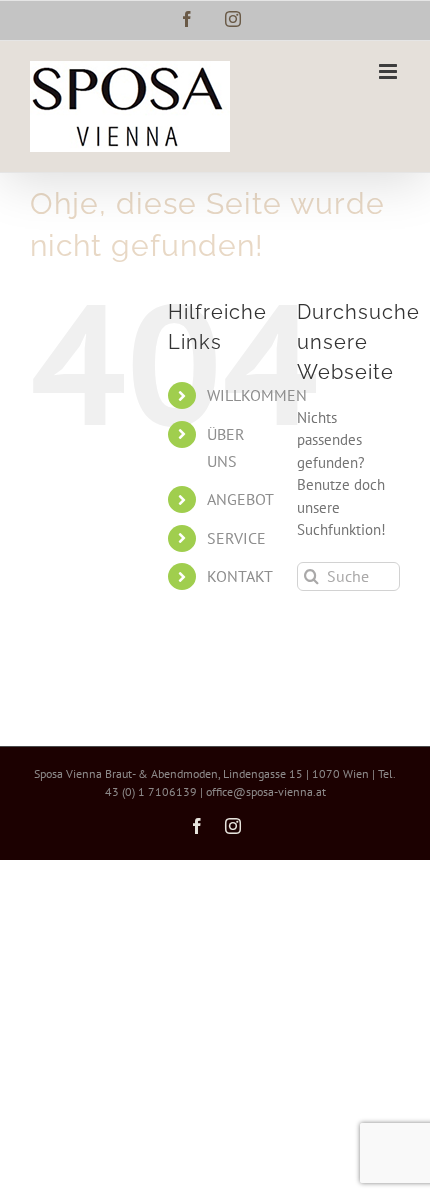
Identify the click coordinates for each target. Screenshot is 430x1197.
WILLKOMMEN (257, 395)
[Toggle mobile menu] (389, 71)
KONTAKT (240, 576)
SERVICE (236, 538)
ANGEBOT (240, 499)
